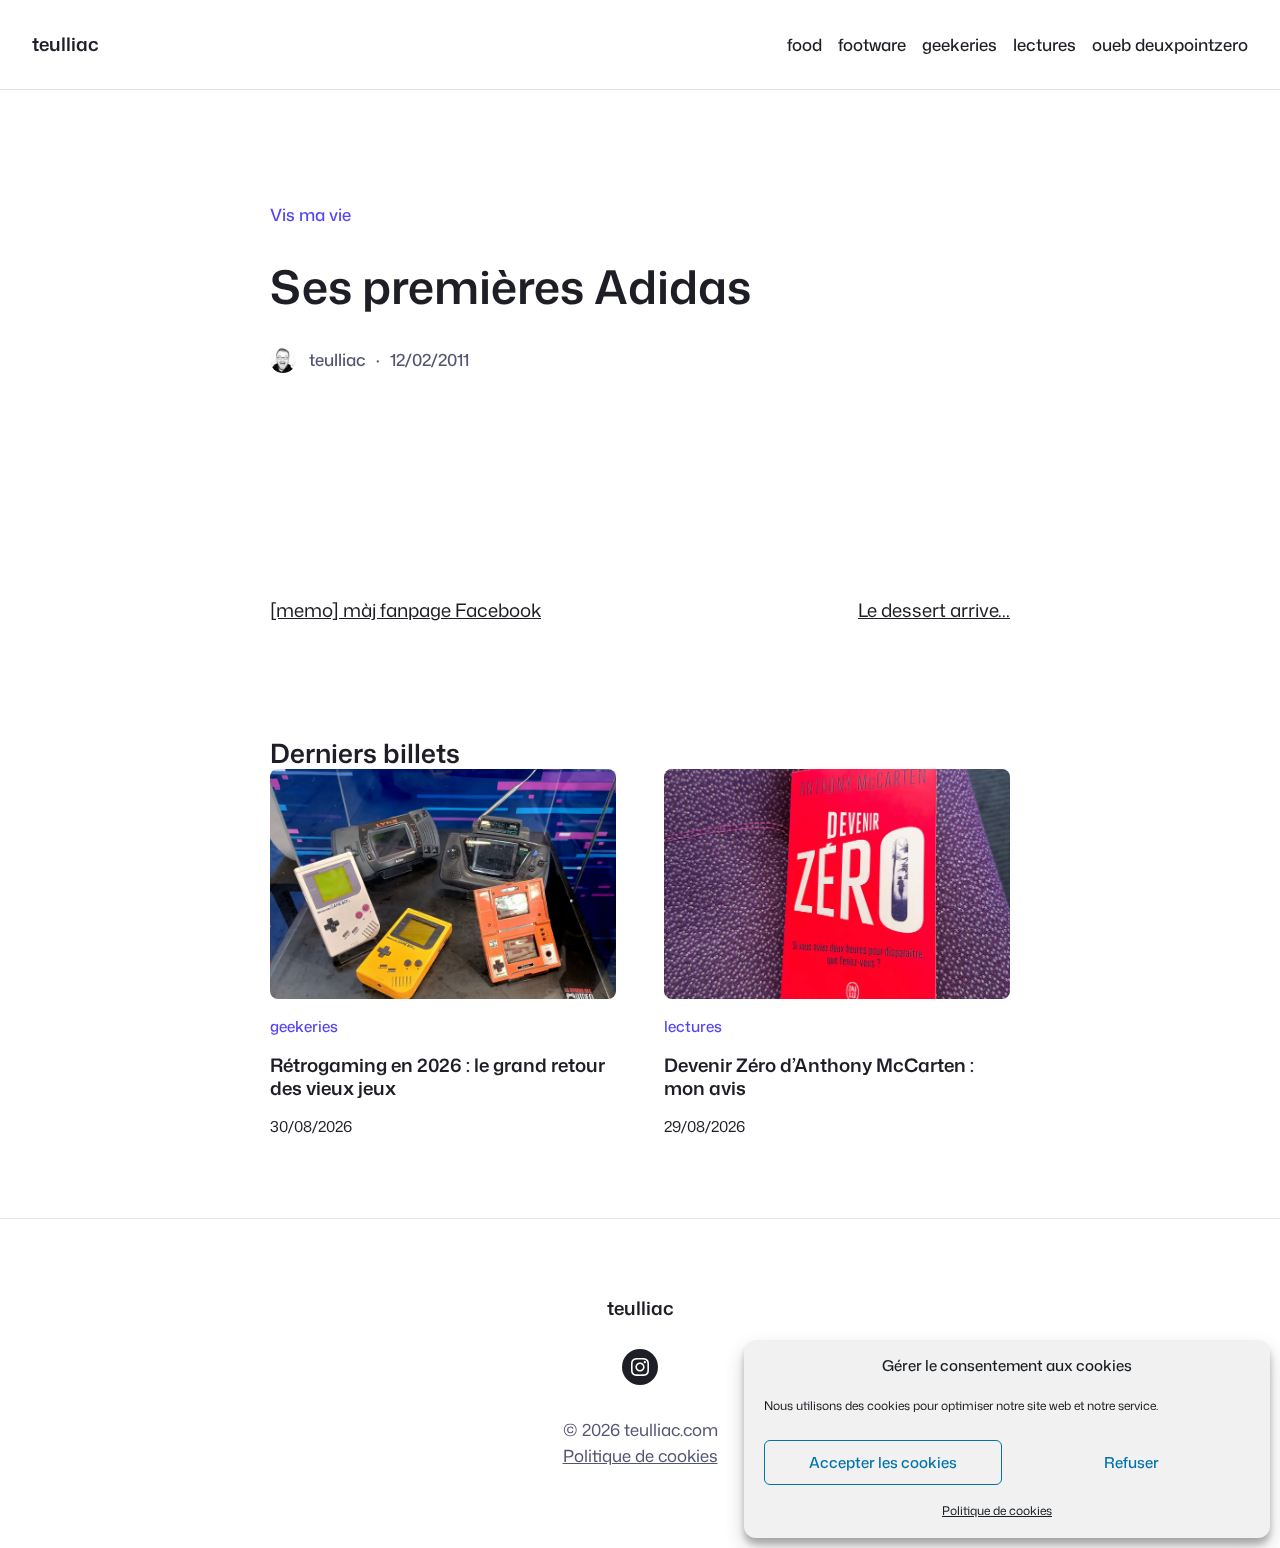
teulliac (65, 44)
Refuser (1131, 1462)
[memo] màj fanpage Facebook (405, 610)
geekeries (304, 1026)
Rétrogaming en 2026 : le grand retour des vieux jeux (437, 1076)
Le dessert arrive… (934, 610)
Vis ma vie (310, 214)
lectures (693, 1026)
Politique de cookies (997, 1510)
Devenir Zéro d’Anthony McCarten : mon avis (819, 1076)
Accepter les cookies (883, 1462)
